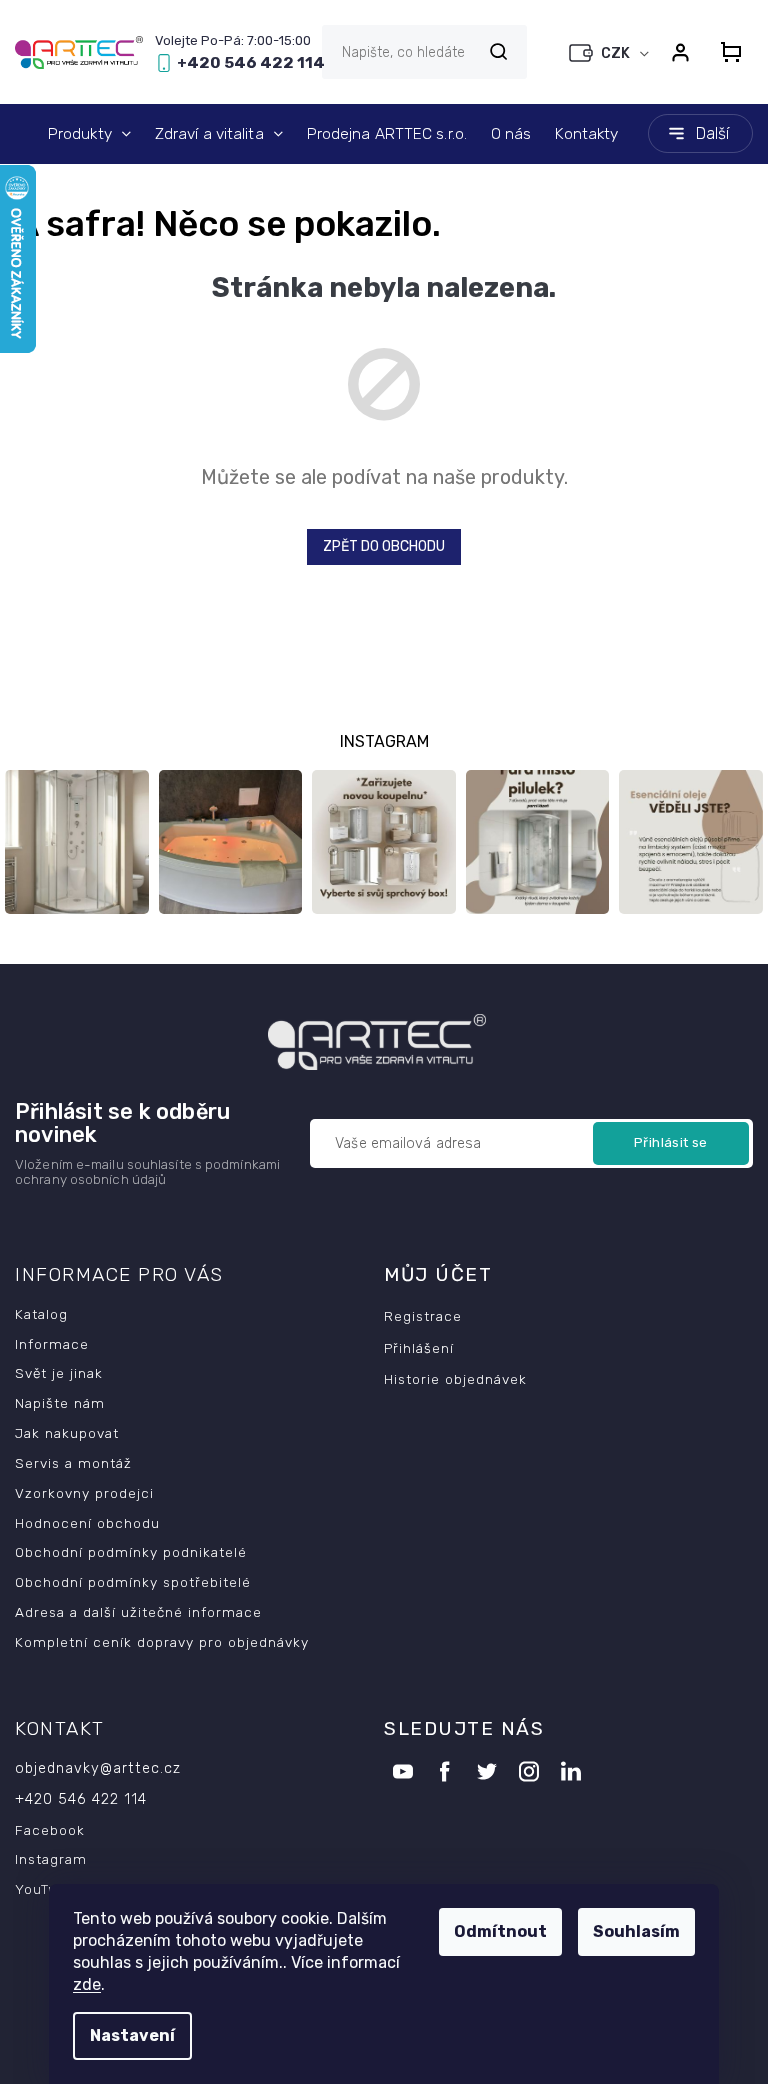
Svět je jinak (59, 1373)
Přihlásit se (671, 1142)
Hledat (498, 51)
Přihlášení (419, 1348)
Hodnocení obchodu (87, 1523)
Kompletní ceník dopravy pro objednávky (162, 1642)
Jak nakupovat (67, 1433)
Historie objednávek (455, 1379)
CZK (617, 53)
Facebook (50, 1830)
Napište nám (60, 1403)
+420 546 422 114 (81, 1799)
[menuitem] (89, 134)
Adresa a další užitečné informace (138, 1612)
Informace (52, 1344)
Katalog (41, 1314)
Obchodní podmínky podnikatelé (131, 1552)
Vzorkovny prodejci (84, 1493)
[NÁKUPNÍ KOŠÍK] (731, 52)
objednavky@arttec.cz (98, 1768)
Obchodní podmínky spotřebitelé (133, 1582)
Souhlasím (636, 1931)
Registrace (423, 1316)
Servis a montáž (73, 1463)
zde (87, 1984)
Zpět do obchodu (384, 546)
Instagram (51, 1859)
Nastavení (132, 2035)
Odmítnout (500, 1931)
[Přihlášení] (680, 52)
